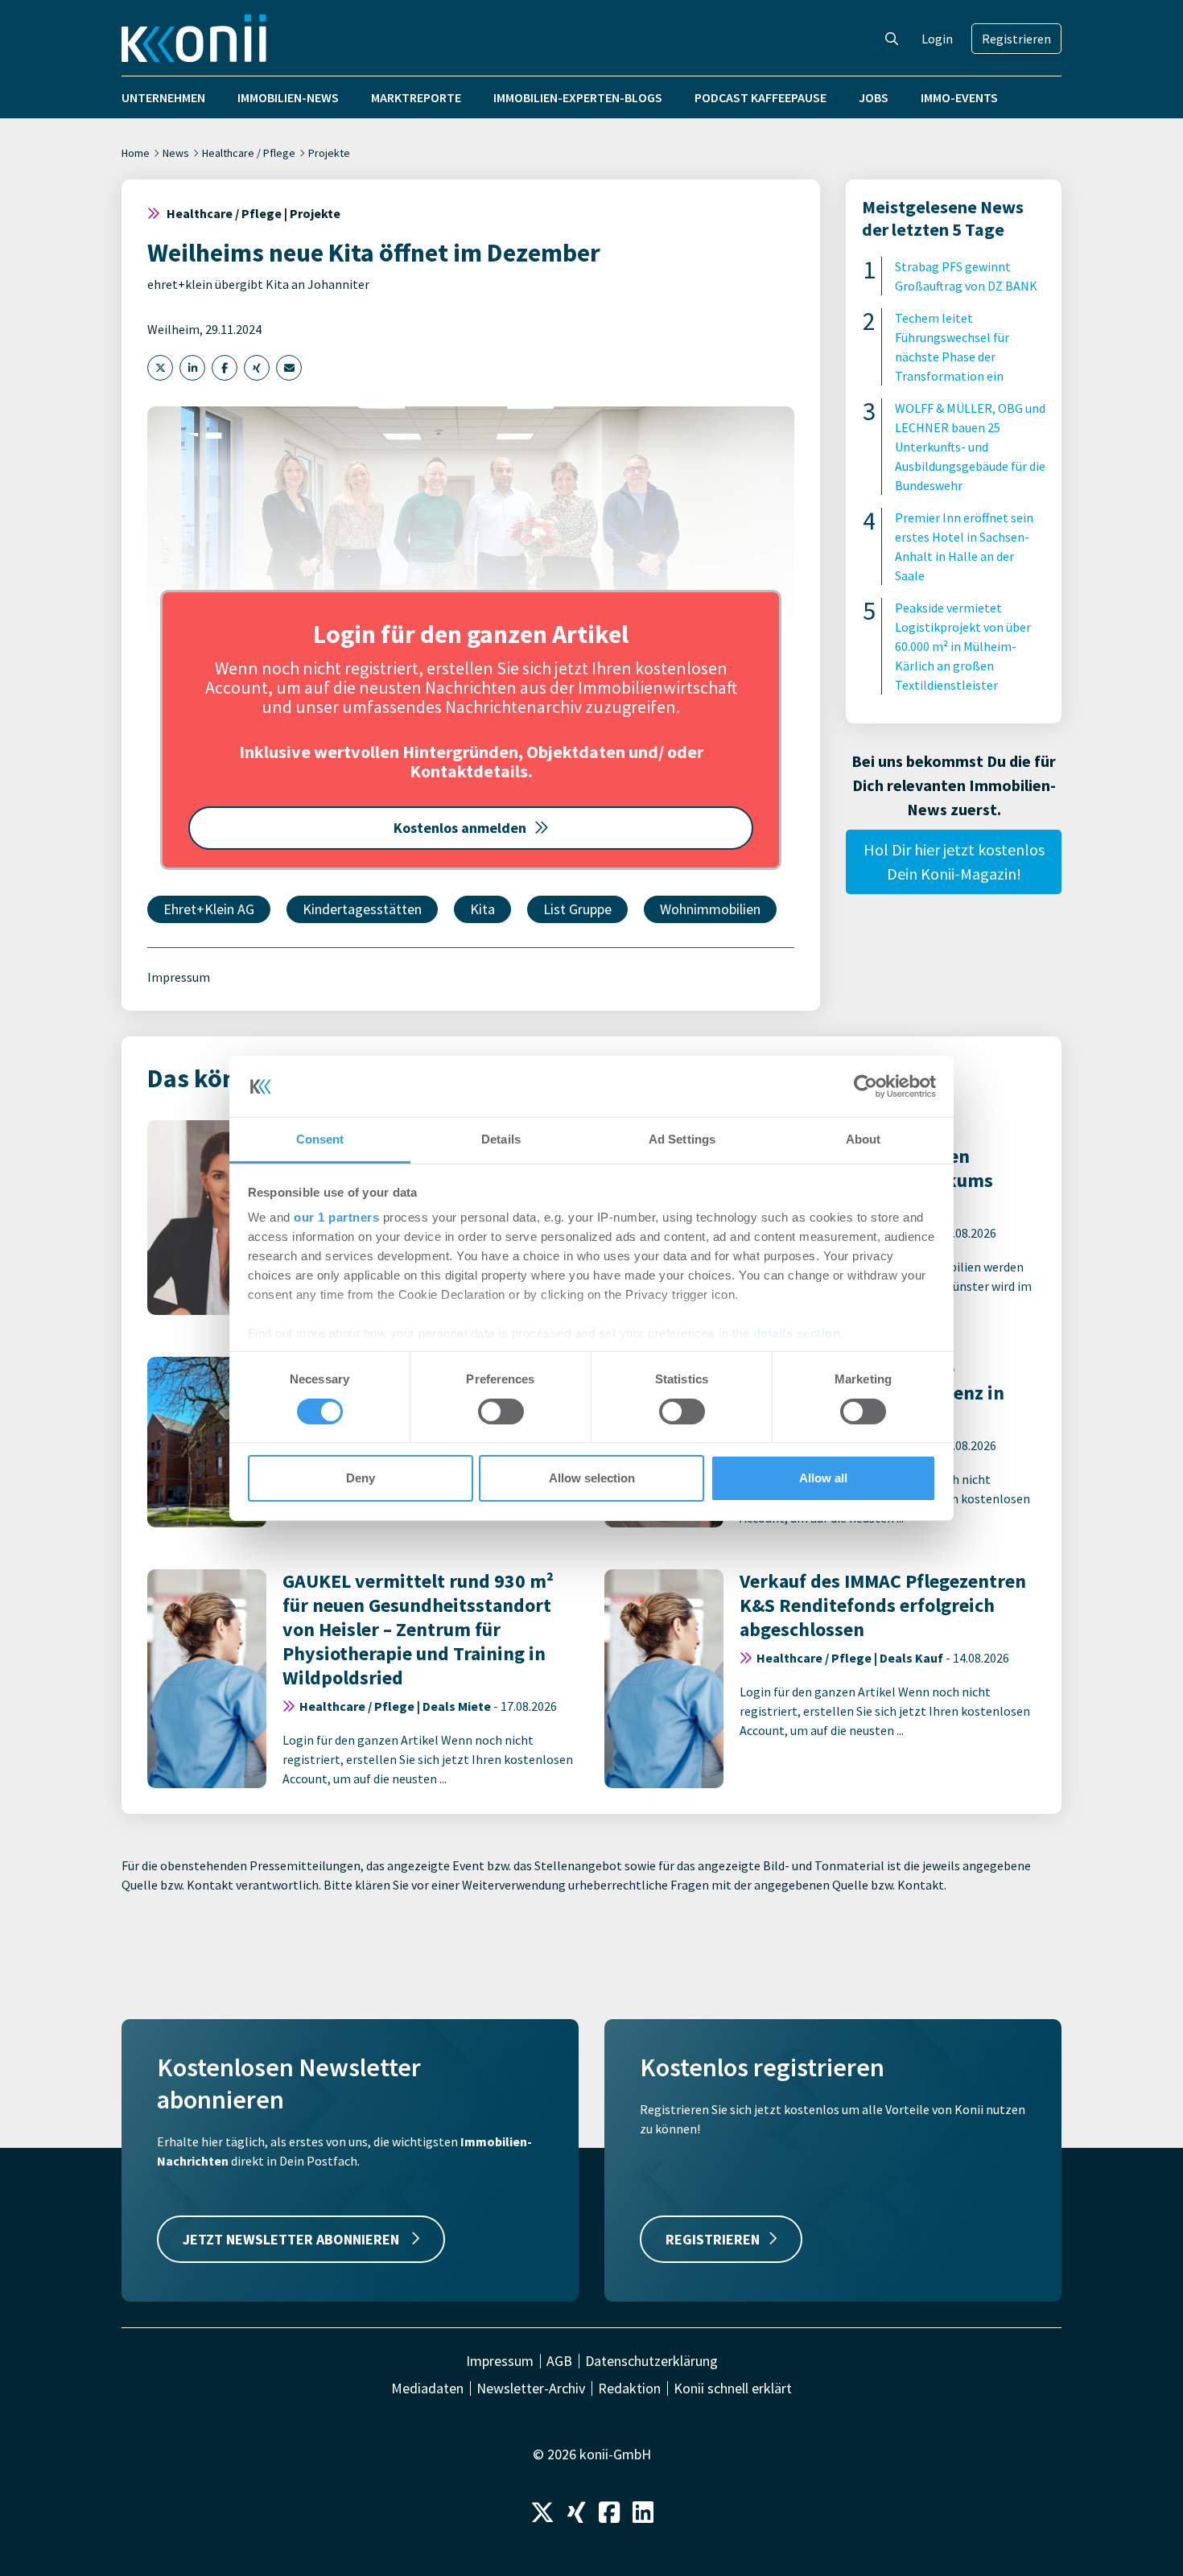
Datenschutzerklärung (651, 2361)
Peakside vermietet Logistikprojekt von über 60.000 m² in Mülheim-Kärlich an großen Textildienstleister (963, 646)
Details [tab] (501, 1139)
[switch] (501, 1412)
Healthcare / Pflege (249, 153)
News (176, 153)
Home (136, 153)
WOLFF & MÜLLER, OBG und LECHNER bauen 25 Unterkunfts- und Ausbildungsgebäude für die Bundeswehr (970, 447)
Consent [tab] (320, 1139)
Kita (482, 909)
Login (937, 39)
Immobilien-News (288, 97)
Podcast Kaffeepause (760, 97)
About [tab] (864, 1139)
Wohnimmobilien (710, 909)
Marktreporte (416, 97)
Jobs (874, 97)
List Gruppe (577, 909)
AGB (559, 2361)
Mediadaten (427, 2388)
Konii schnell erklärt (733, 2388)
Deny (361, 1478)
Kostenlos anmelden (460, 828)
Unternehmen (163, 97)
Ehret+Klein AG (209, 909)
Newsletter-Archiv (531, 2388)
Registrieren (1016, 39)
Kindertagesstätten (362, 909)
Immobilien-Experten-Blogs (578, 97)
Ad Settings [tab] (682, 1139)
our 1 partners (336, 1217)
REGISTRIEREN (713, 2239)
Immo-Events (959, 97)
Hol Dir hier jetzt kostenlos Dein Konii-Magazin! (954, 861)
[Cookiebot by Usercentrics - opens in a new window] (866, 1086)
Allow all (823, 1478)
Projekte (329, 153)
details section (797, 1333)
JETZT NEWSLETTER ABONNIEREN (293, 2239)
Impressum (179, 977)
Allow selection (592, 1478)
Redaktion (629, 2388)
